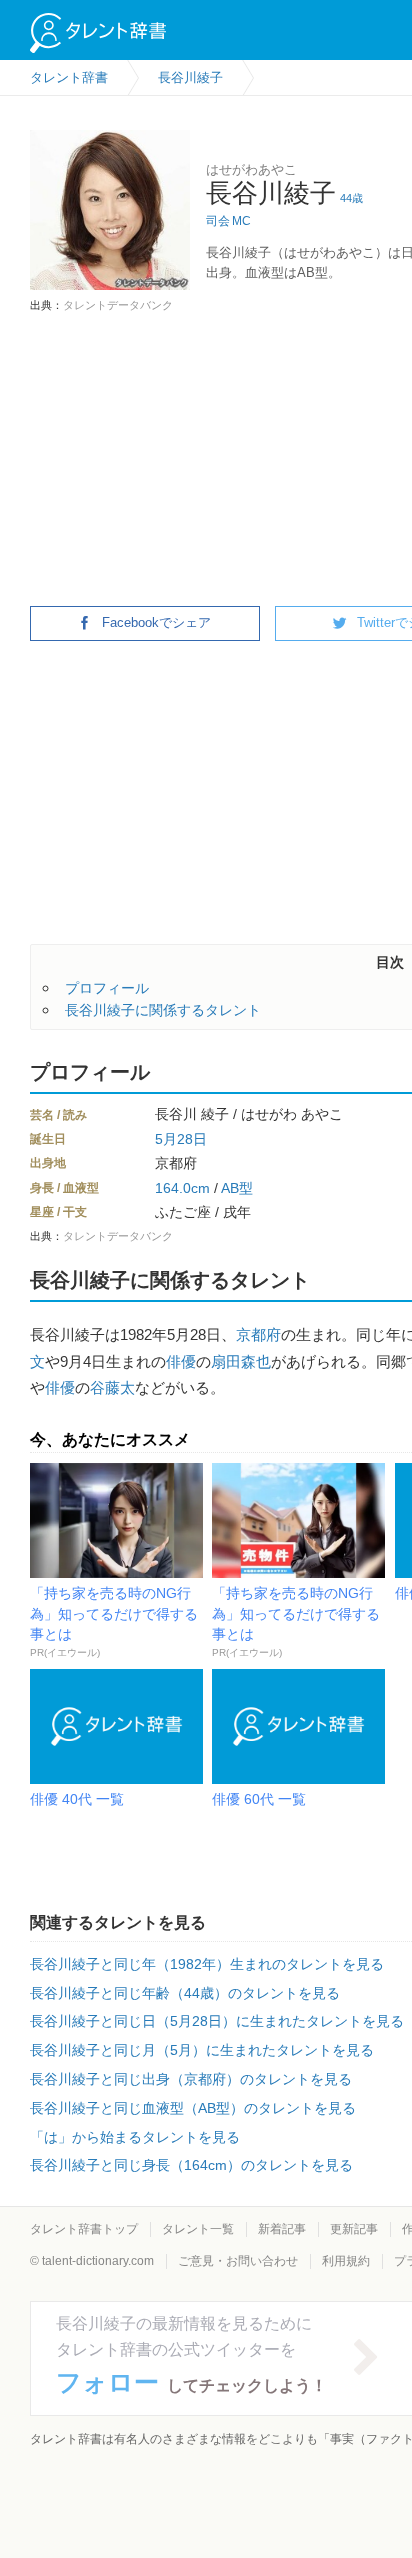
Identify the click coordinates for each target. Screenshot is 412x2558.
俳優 (181, 1361)
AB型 (237, 1188)
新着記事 (282, 2229)
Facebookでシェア (156, 622)
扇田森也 (241, 1361)
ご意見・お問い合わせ (238, 2261)
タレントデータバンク (118, 305)
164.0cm (182, 1188)
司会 (218, 221)
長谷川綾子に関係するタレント (163, 1010)
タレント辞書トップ (84, 2229)
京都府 (258, 1334)
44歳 (351, 198)
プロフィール (107, 988)
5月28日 (181, 1139)
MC (241, 221)
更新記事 (354, 2229)
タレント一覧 (198, 2229)
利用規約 (346, 2261)
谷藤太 (112, 1387)
